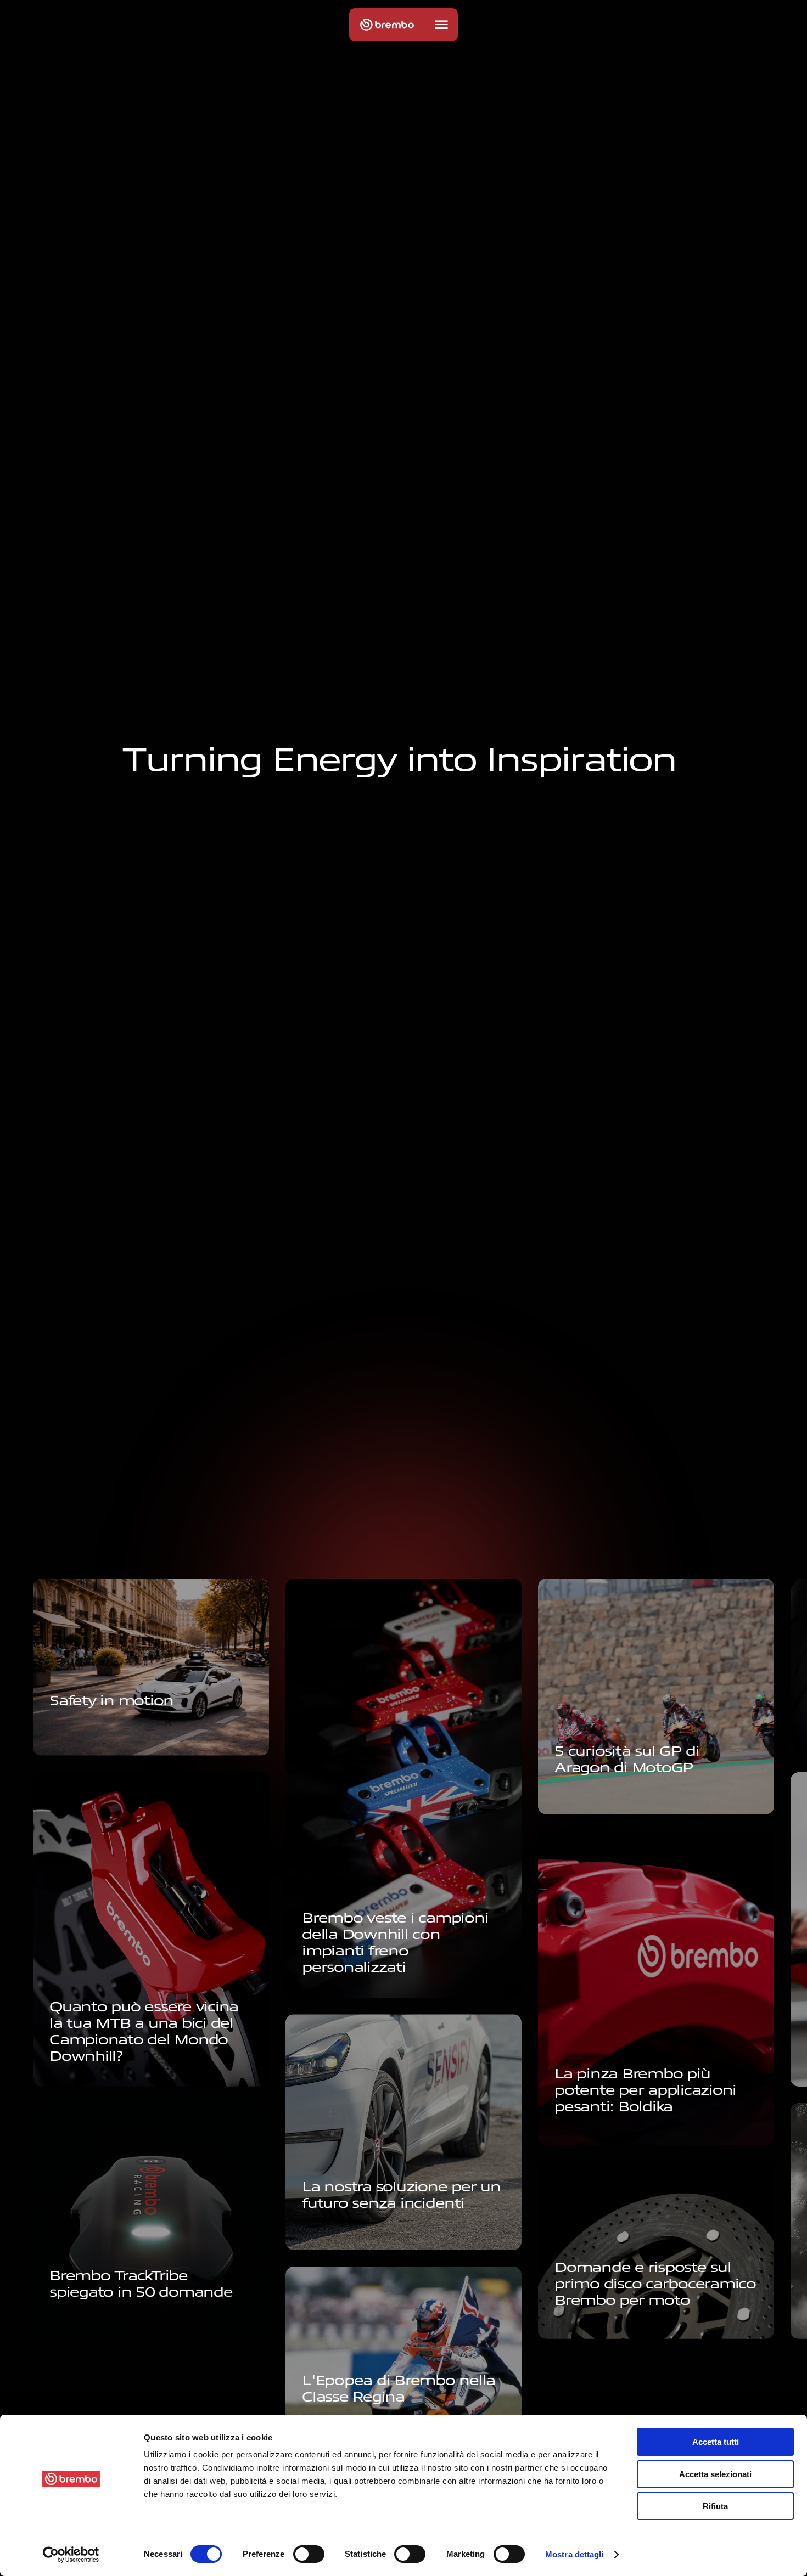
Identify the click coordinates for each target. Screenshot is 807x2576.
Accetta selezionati (715, 2474)
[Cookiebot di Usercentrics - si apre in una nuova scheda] (71, 2555)
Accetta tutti (716, 2442)
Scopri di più (82, 1734)
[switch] (309, 2554)
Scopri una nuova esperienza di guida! (401, 2237)
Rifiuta (715, 2506)
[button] (441, 25)
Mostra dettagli (575, 2554)
